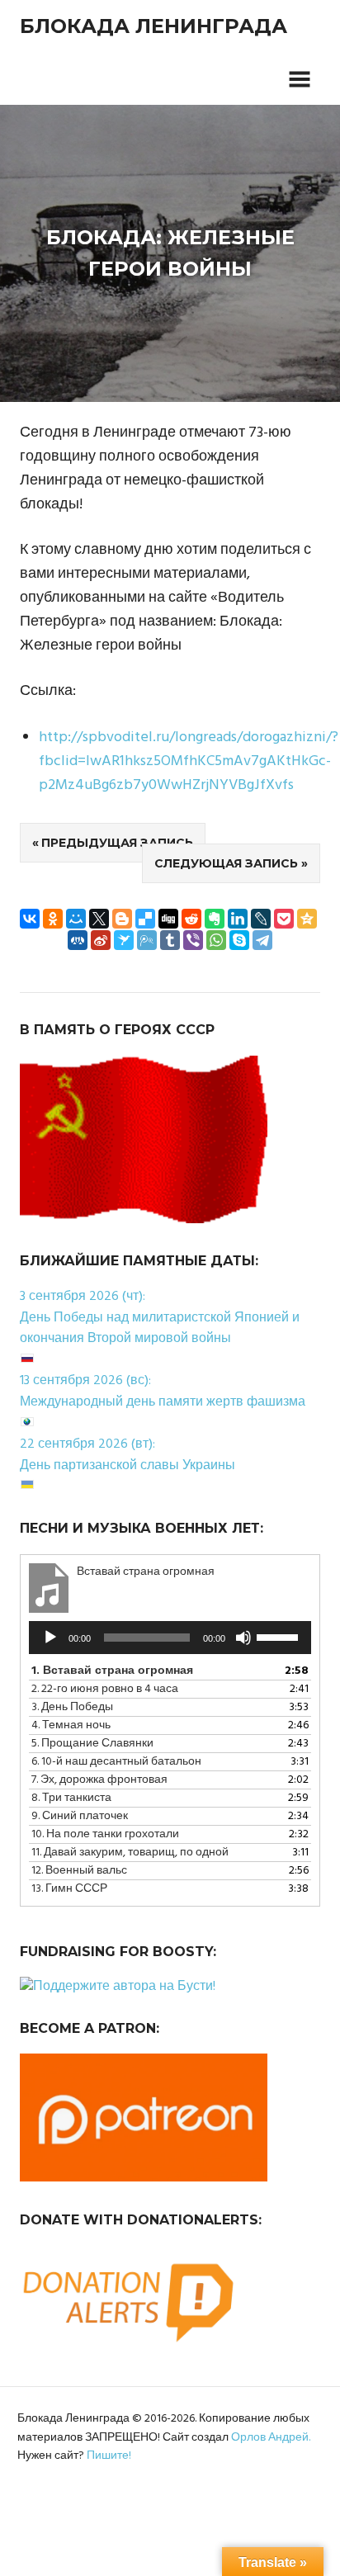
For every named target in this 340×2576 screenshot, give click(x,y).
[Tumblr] (170, 940)
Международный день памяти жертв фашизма (163, 1402)
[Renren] (78, 940)
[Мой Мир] (76, 919)
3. (72, 1707)
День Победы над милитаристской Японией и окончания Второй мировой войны (160, 1329)
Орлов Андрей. (271, 2438)
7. (99, 1780)
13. (69, 1889)
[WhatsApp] (216, 940)
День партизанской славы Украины (127, 1466)
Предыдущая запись (117, 843)
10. (105, 1834)
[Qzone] (307, 919)
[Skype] (239, 940)
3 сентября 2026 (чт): (83, 1297)
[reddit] (191, 919)
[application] (170, 1638)
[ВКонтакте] (30, 919)
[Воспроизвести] (50, 1638)
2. (105, 1689)
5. (92, 1744)
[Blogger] (122, 919)
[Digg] (168, 919)
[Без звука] (243, 1638)
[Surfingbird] (124, 940)
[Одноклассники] (53, 919)
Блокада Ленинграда (153, 26)
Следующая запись (226, 863)
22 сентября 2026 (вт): (87, 1444)
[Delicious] (145, 919)
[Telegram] (262, 940)
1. (112, 1671)
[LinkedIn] (238, 919)
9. (80, 1816)
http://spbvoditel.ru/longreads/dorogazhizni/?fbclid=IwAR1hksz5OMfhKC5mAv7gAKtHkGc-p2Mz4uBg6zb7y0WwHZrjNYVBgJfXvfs (189, 761)
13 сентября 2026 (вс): (85, 1381)
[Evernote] (215, 919)
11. (130, 1853)
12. (79, 1871)
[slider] (280, 1636)
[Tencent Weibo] (147, 940)
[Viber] (193, 940)
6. (116, 1762)
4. (71, 1725)
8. (71, 1798)
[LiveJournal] (261, 919)
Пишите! (109, 2456)
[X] (99, 919)
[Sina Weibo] (101, 940)
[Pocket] (284, 919)
